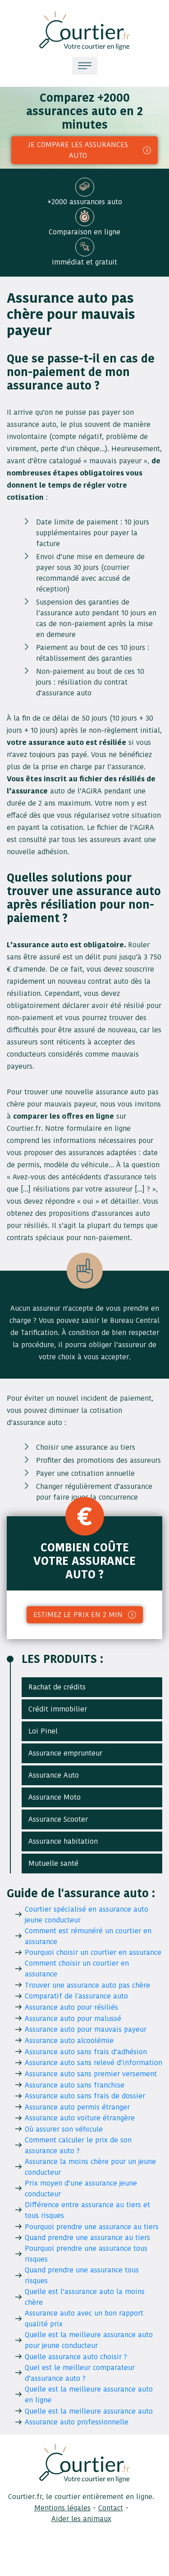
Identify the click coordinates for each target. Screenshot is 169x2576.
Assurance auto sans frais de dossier (85, 2096)
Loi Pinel (43, 1731)
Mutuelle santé (53, 1863)
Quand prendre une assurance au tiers (87, 2238)
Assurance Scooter (58, 1819)
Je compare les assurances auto (78, 150)
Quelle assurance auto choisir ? (76, 2357)
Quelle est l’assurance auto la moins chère (85, 2297)
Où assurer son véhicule (64, 2129)
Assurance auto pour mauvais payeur (86, 2029)
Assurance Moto (55, 1797)
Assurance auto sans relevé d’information (94, 2063)
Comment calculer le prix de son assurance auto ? (78, 2145)
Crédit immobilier (58, 1709)
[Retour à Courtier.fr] (84, 31)
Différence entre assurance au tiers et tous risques (87, 2210)
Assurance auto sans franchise (75, 2085)
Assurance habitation (63, 1841)
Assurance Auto (54, 1775)
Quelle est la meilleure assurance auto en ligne (89, 2395)
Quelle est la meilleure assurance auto (89, 2411)
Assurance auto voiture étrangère (80, 2118)
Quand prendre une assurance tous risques (82, 2275)
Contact (111, 2508)
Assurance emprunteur (65, 1753)
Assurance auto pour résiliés (71, 2007)
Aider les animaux (81, 2519)
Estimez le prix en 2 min (78, 1615)
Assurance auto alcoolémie (69, 2041)
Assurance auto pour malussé (73, 2018)
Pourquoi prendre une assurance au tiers (92, 2227)
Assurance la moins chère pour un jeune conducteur (90, 2167)
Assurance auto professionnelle (77, 2422)
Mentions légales (62, 2508)
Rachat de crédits (57, 1687)
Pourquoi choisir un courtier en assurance (93, 1952)
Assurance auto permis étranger (77, 2107)
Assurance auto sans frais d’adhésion (86, 2052)
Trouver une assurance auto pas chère (87, 1985)
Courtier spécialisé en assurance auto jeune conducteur (87, 1915)
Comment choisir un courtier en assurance (77, 1969)
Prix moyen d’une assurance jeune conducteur (81, 2188)
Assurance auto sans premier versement (91, 2074)
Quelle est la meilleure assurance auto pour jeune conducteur (89, 2340)
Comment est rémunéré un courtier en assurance (88, 1936)
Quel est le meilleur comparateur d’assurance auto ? (80, 2373)
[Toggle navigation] (85, 66)
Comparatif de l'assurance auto (76, 1996)
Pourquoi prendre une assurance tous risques (86, 2254)
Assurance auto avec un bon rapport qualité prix (84, 2318)
